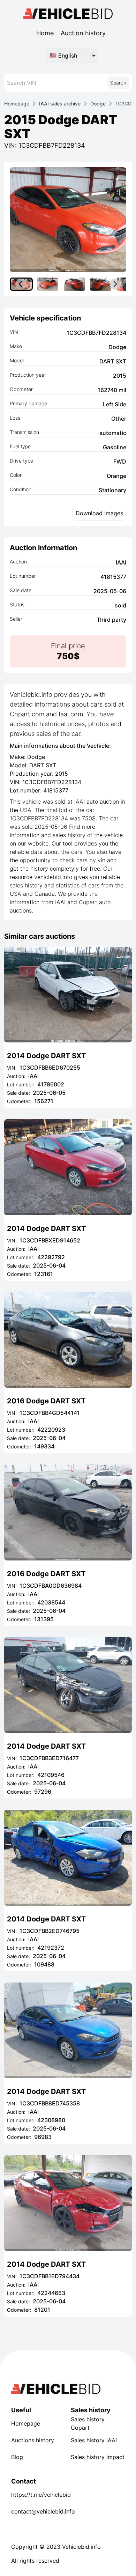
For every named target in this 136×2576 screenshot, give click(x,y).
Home (45, 33)
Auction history (83, 33)
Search (118, 83)
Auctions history (33, 2440)
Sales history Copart (88, 2423)
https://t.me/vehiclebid (38, 2495)
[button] (48, 284)
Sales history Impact (98, 2457)
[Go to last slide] (21, 284)
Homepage (17, 104)
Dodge (98, 104)
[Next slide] (115, 284)
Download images (99, 513)
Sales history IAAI (94, 2440)
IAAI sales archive (60, 104)
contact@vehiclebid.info (38, 2511)
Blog (17, 2457)
